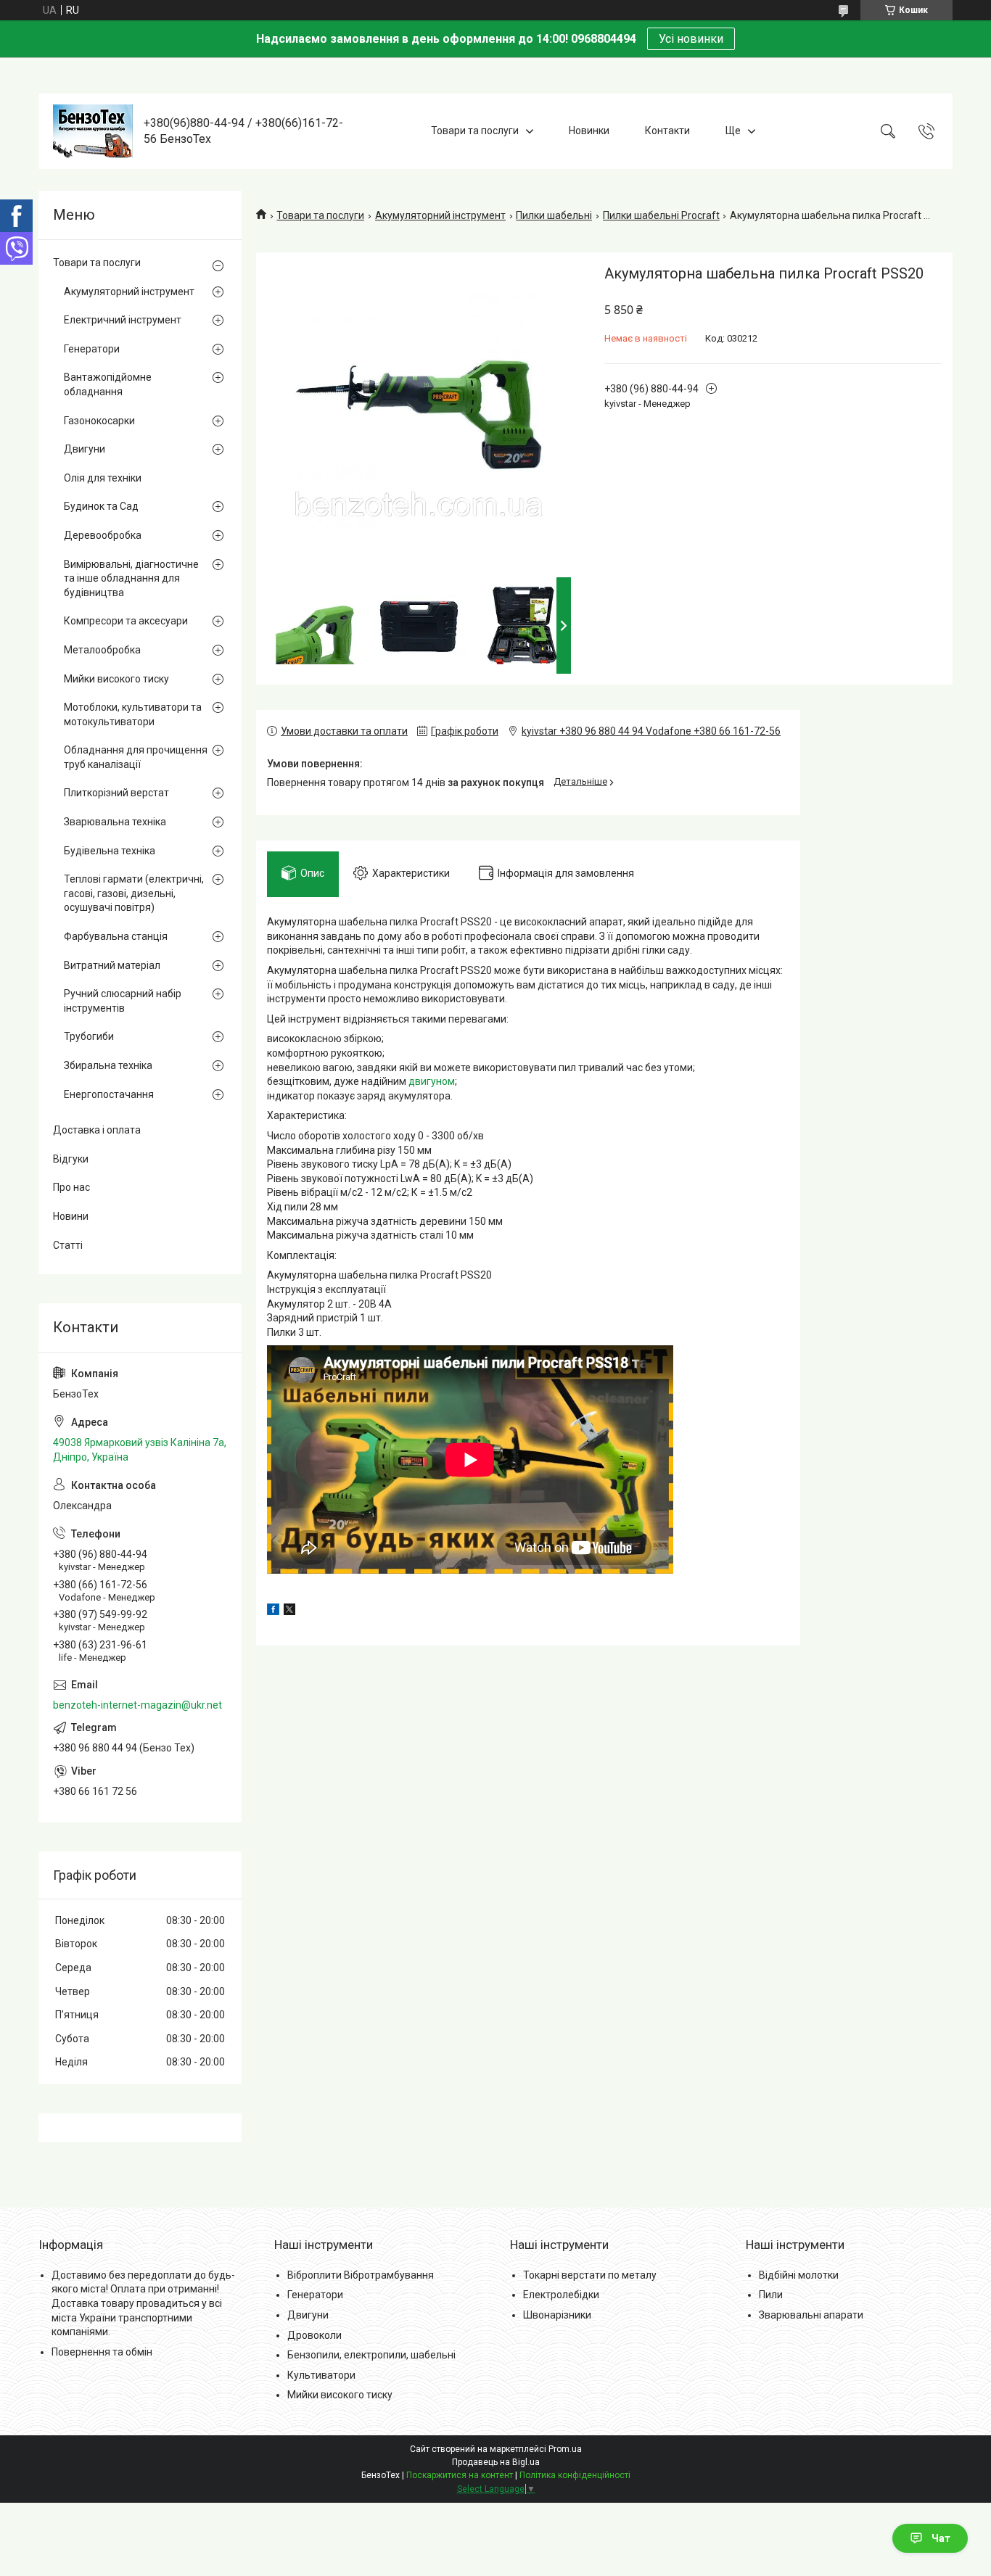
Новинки (589, 131)
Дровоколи (314, 2335)
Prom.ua (565, 2449)
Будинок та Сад (101, 506)
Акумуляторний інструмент (440, 215)
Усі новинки (691, 39)
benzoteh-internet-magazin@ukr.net (137, 1705)
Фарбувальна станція (116, 936)
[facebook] (273, 1611)
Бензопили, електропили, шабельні (371, 2355)
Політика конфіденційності (575, 2475)
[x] (289, 1611)
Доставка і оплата (97, 1130)
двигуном (432, 1081)
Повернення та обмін (102, 2352)
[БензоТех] (93, 131)
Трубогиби (89, 1036)
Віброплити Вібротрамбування (361, 2275)
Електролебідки (561, 2295)
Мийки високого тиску (116, 679)
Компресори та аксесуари (126, 621)
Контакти (667, 131)
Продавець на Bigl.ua (496, 2462)
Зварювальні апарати (811, 2315)
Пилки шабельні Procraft (661, 215)
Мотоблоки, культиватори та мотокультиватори (133, 714)
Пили (771, 2295)
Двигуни (85, 449)
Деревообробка (103, 535)
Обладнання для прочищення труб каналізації (136, 757)
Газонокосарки (99, 421)
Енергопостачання (109, 1094)
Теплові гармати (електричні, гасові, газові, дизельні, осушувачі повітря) (134, 893)
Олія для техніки (103, 478)
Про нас (71, 1187)
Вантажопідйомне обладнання (108, 384)
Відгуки (71, 1159)
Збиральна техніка (108, 1065)
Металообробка (102, 650)
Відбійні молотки (799, 2275)
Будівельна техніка (110, 851)
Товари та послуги (475, 131)
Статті (68, 1245)
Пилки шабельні (554, 215)
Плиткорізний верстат (116, 793)
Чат (941, 2538)
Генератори (92, 349)
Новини (71, 1216)
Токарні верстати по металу (590, 2275)
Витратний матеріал (112, 965)
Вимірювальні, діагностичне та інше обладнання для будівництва (131, 578)
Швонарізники (557, 2315)
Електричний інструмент (123, 320)
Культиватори (321, 2375)
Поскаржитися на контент (460, 2475)
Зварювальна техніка (115, 822)
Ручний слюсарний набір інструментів (123, 1001)
